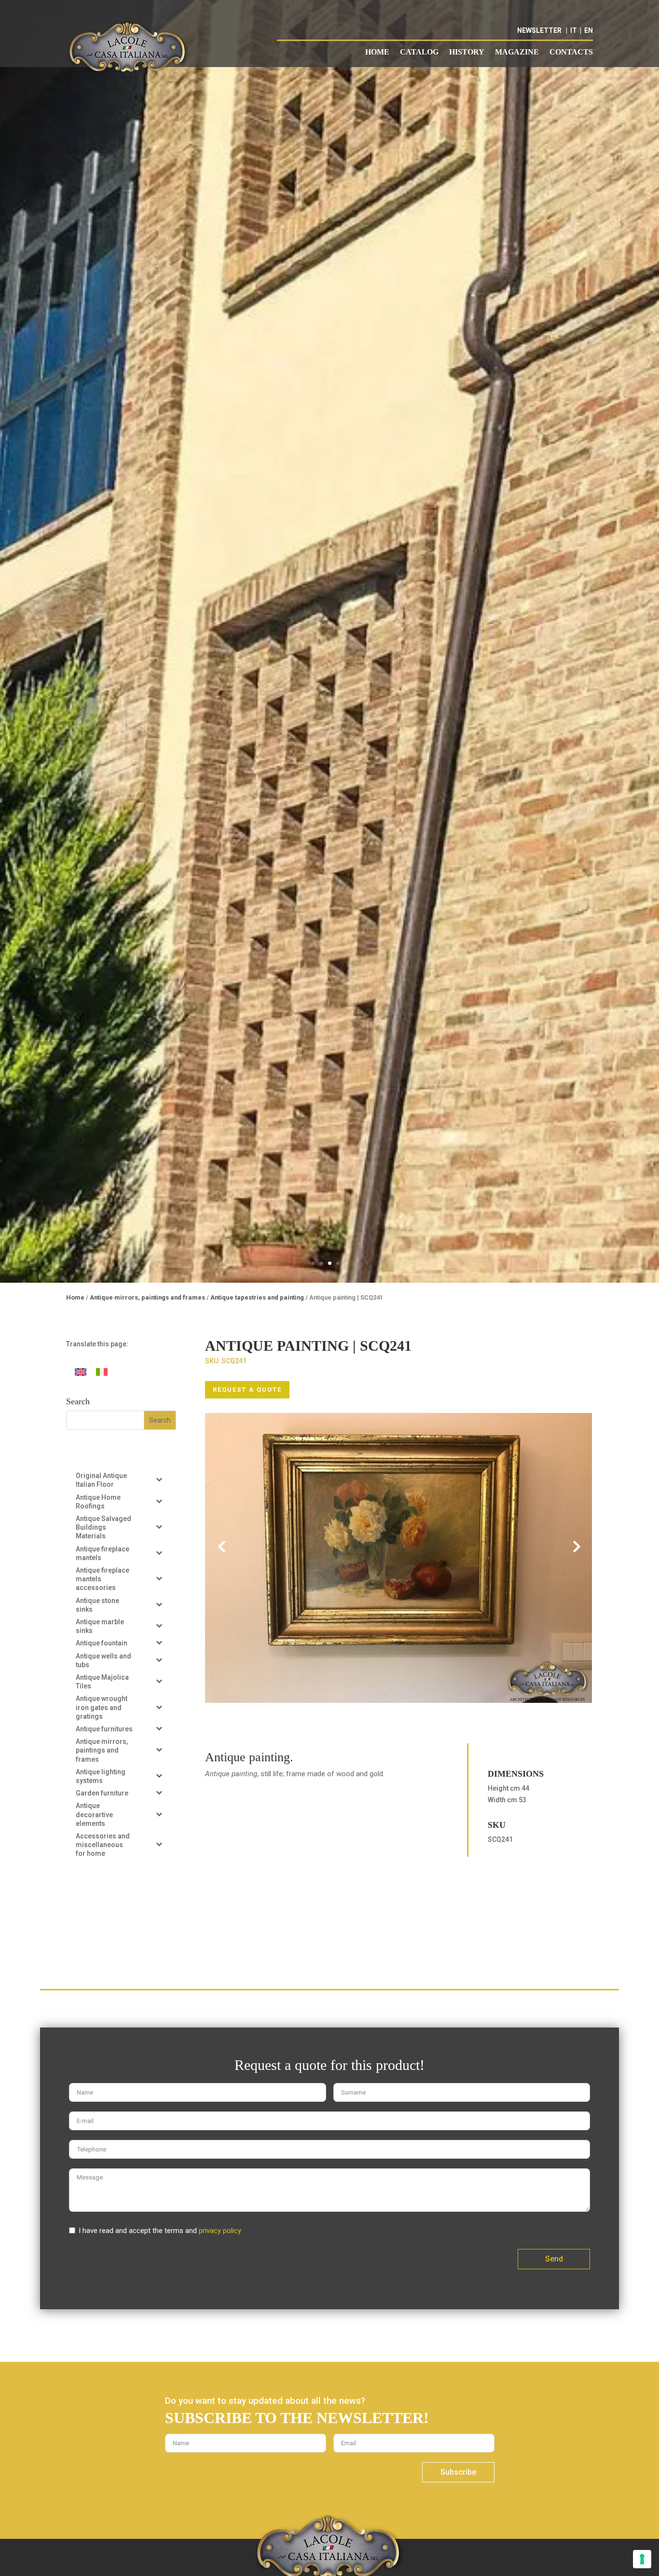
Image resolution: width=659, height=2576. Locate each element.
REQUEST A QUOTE (247, 1390)
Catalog (419, 52)
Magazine (517, 52)
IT (574, 30)
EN (589, 30)
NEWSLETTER (539, 30)
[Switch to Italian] (102, 1372)
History (467, 52)
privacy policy (220, 2231)
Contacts (571, 52)
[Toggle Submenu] (159, 1479)
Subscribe (458, 2472)
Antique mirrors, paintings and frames (147, 1297)
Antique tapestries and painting (257, 1297)
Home (377, 52)
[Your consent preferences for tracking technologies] (642, 2559)
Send (554, 2259)
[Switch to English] (81, 1372)
